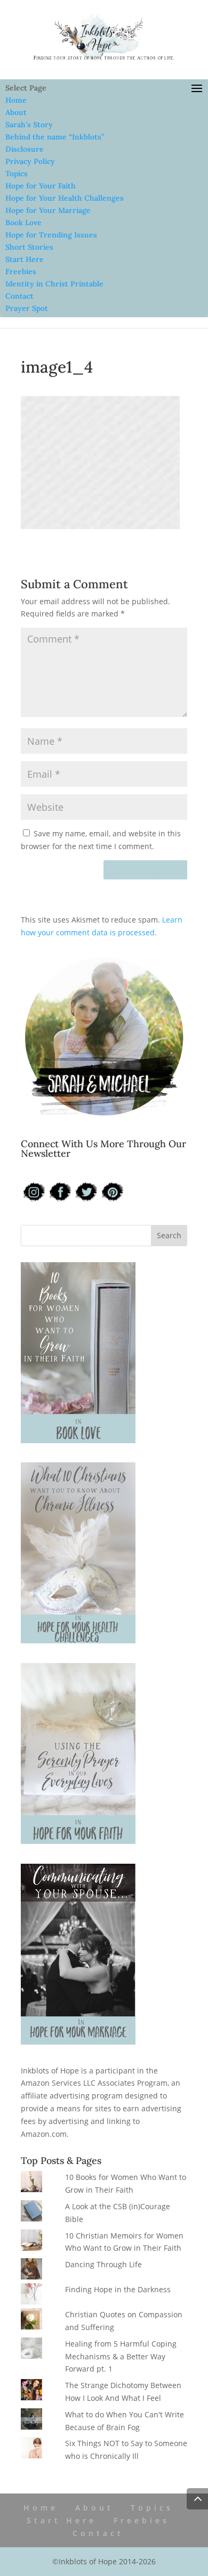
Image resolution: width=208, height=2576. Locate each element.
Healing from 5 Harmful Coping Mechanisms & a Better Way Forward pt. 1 (121, 2356)
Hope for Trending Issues (51, 235)
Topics (17, 174)
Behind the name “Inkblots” (55, 137)
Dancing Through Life (103, 2264)
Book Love (23, 223)
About (16, 112)
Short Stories (29, 247)
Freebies (21, 271)
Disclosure (25, 149)
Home (16, 100)
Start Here (25, 259)
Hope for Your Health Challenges (65, 198)
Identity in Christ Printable (54, 284)
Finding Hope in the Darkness (118, 2289)
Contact (19, 296)
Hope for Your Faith (41, 186)
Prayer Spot (27, 308)
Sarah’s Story (29, 125)
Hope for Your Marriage (48, 210)
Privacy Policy (30, 161)
